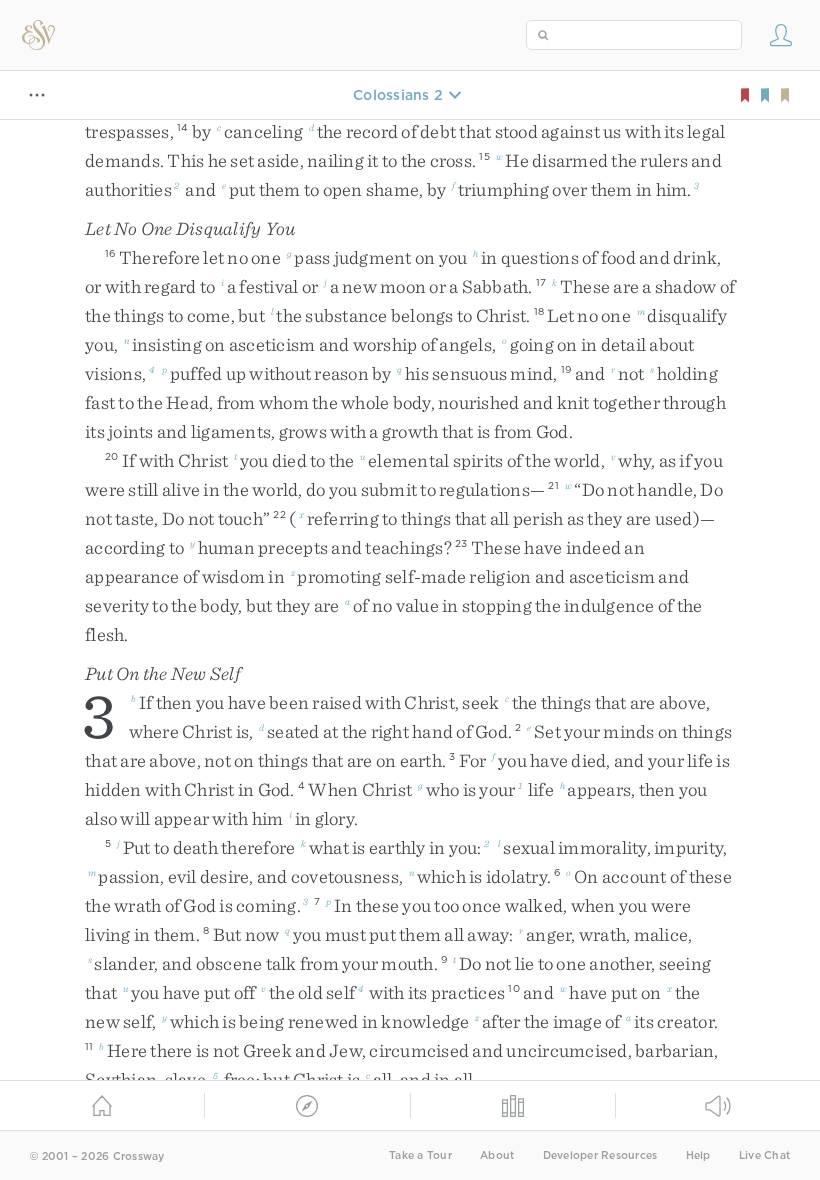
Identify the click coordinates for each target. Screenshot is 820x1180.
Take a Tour (420, 1155)
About (497, 1155)
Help (698, 1155)
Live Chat (764, 1155)
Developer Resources (600, 1155)
